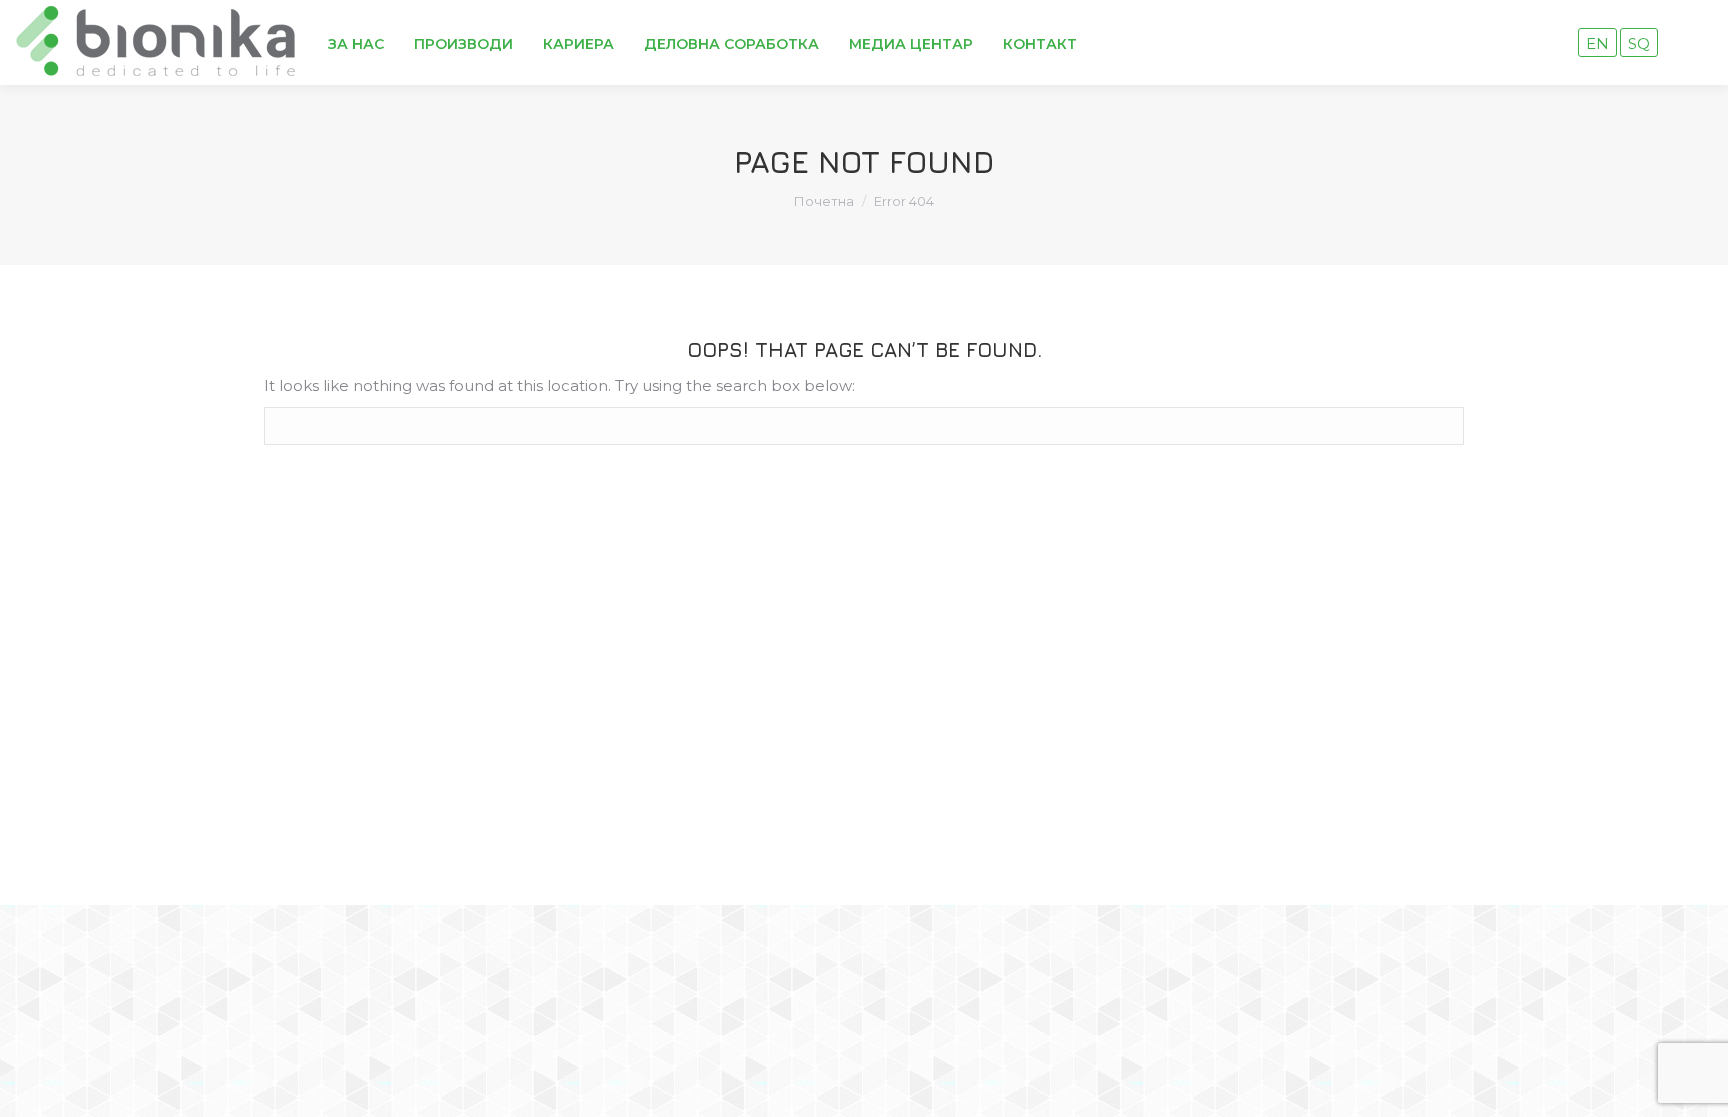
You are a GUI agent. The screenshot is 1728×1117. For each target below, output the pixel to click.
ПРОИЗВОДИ (463, 44)
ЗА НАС (356, 44)
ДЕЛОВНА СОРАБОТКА (731, 44)
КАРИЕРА (578, 44)
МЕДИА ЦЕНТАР (911, 44)
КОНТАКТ (1040, 44)
